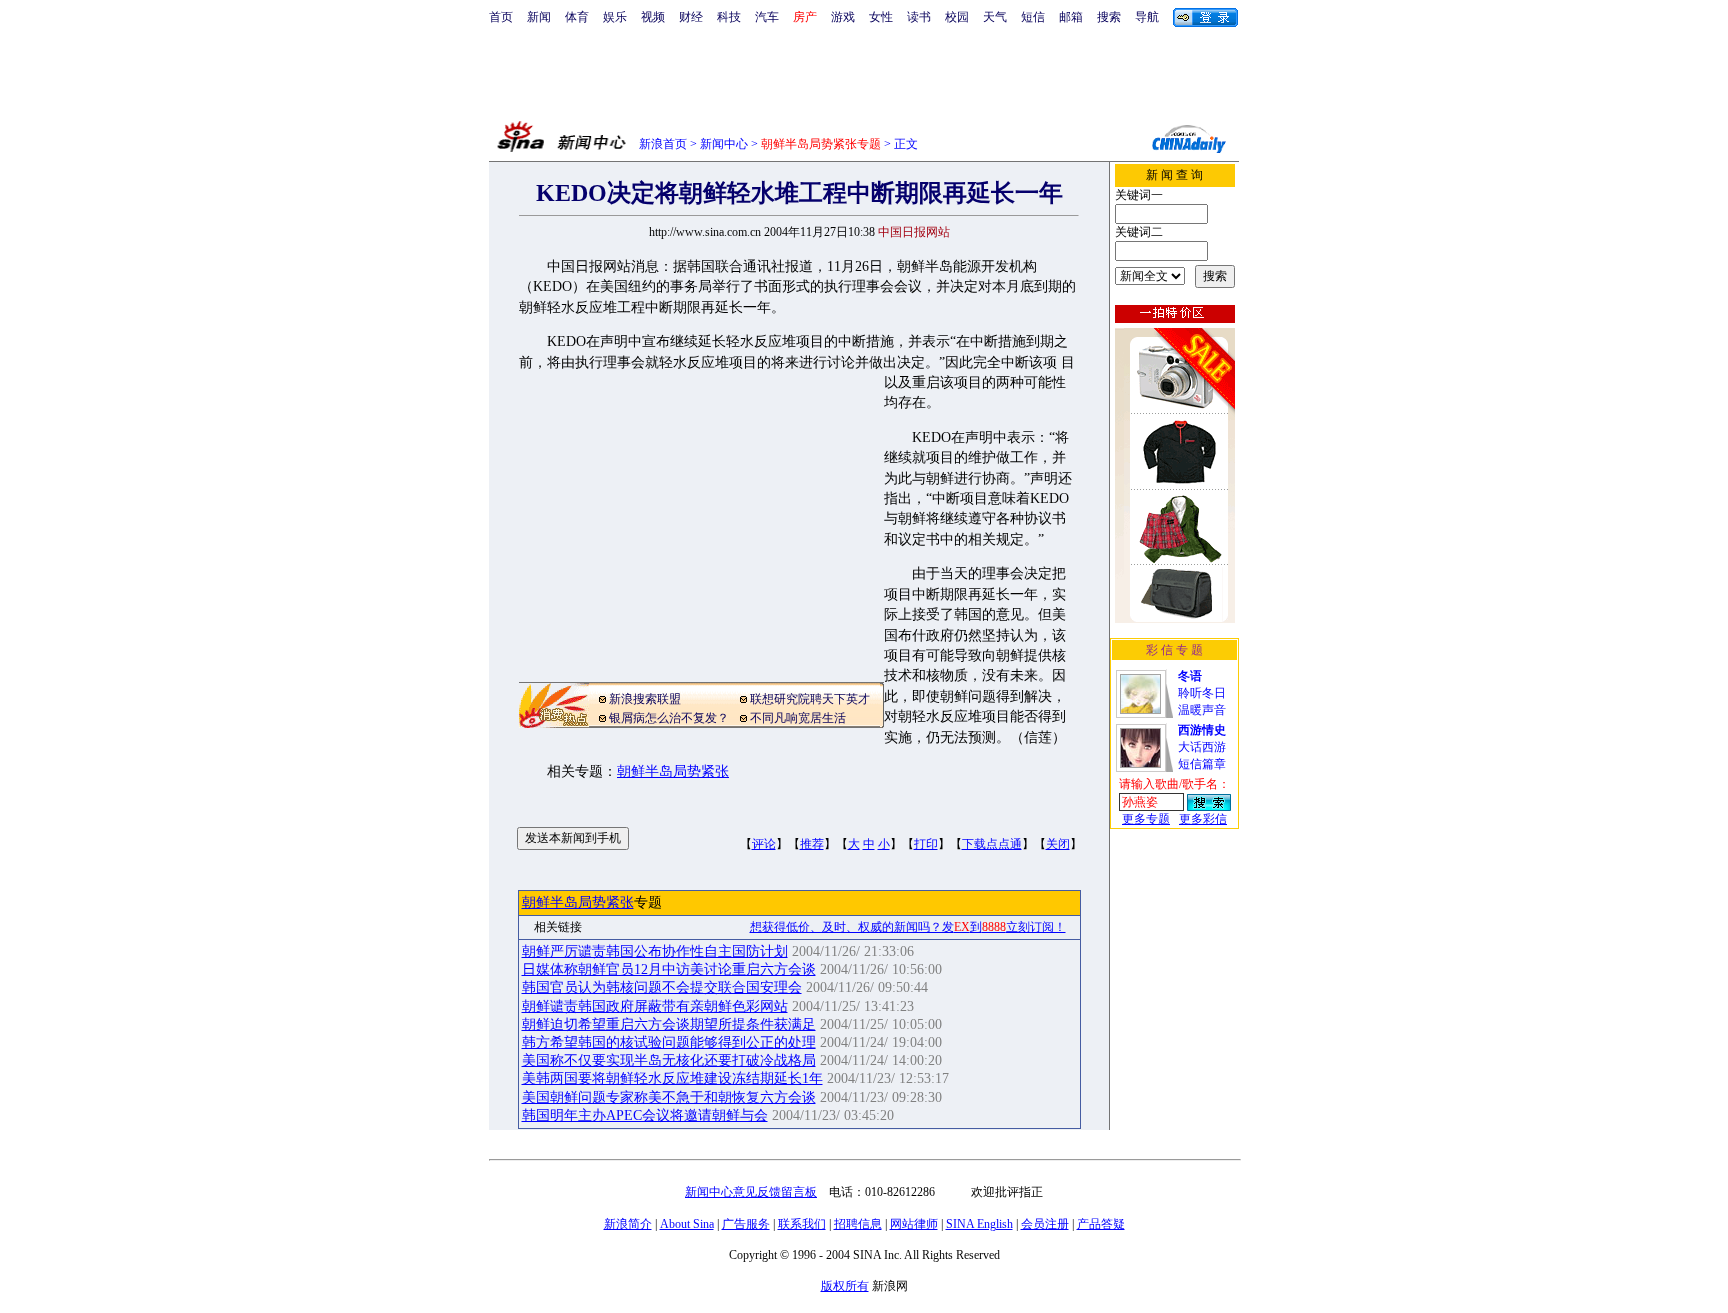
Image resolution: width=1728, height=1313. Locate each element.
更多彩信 (1203, 819)
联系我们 (802, 1224)
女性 (881, 17)
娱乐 (615, 17)
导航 (1147, 17)
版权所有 (845, 1286)
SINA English (979, 1224)
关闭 (1058, 844)
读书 (919, 17)
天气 (995, 17)
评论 (764, 844)
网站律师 (914, 1224)
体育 (577, 17)
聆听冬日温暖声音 (1202, 693)
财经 (691, 17)
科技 (729, 17)
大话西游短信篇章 (1202, 747)
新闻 (539, 17)
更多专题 (1146, 819)
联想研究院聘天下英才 (810, 699)
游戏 (843, 17)
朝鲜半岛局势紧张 (673, 771)
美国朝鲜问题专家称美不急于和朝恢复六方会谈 (669, 1097)
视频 (653, 17)
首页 (501, 17)
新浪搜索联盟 (645, 699)
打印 (926, 844)
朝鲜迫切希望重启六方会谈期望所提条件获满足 (669, 1024)
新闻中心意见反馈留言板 (751, 1192)
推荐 (812, 844)
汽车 (767, 17)
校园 (957, 17)
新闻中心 (724, 144)
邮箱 (1071, 17)
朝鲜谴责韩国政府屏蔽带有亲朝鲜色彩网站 (655, 1006)
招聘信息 (858, 1224)
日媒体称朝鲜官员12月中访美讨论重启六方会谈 (669, 969)
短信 (1033, 17)
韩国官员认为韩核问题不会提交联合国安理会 (662, 987)
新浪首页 (663, 144)
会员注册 (1045, 1224)
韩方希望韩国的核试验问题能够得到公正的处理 (669, 1042)
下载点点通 (992, 844)
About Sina (687, 1224)
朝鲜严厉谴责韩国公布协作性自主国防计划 (655, 951)
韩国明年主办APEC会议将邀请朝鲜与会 (645, 1115)
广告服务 (746, 1224)
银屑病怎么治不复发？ (669, 718)
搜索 (1109, 17)
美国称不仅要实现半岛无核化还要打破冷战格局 (669, 1060)
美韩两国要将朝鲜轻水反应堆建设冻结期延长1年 (672, 1078)
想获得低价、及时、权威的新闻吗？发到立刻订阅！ (908, 927)
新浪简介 (628, 1224)
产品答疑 (1101, 1224)
